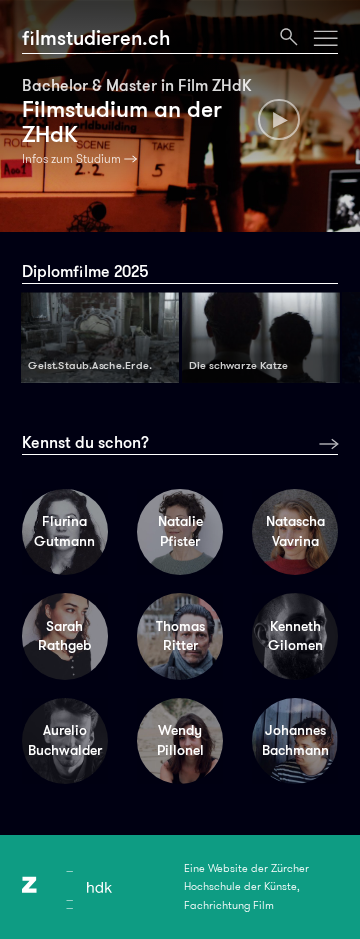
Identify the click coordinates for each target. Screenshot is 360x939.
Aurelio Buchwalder (65, 740)
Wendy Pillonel (180, 740)
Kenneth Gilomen (295, 636)
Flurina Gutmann (64, 531)
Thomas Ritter (180, 636)
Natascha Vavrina (295, 531)
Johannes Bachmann (295, 740)
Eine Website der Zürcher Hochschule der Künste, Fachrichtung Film (246, 887)
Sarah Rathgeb (64, 636)
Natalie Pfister (180, 531)
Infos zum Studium (71, 159)
